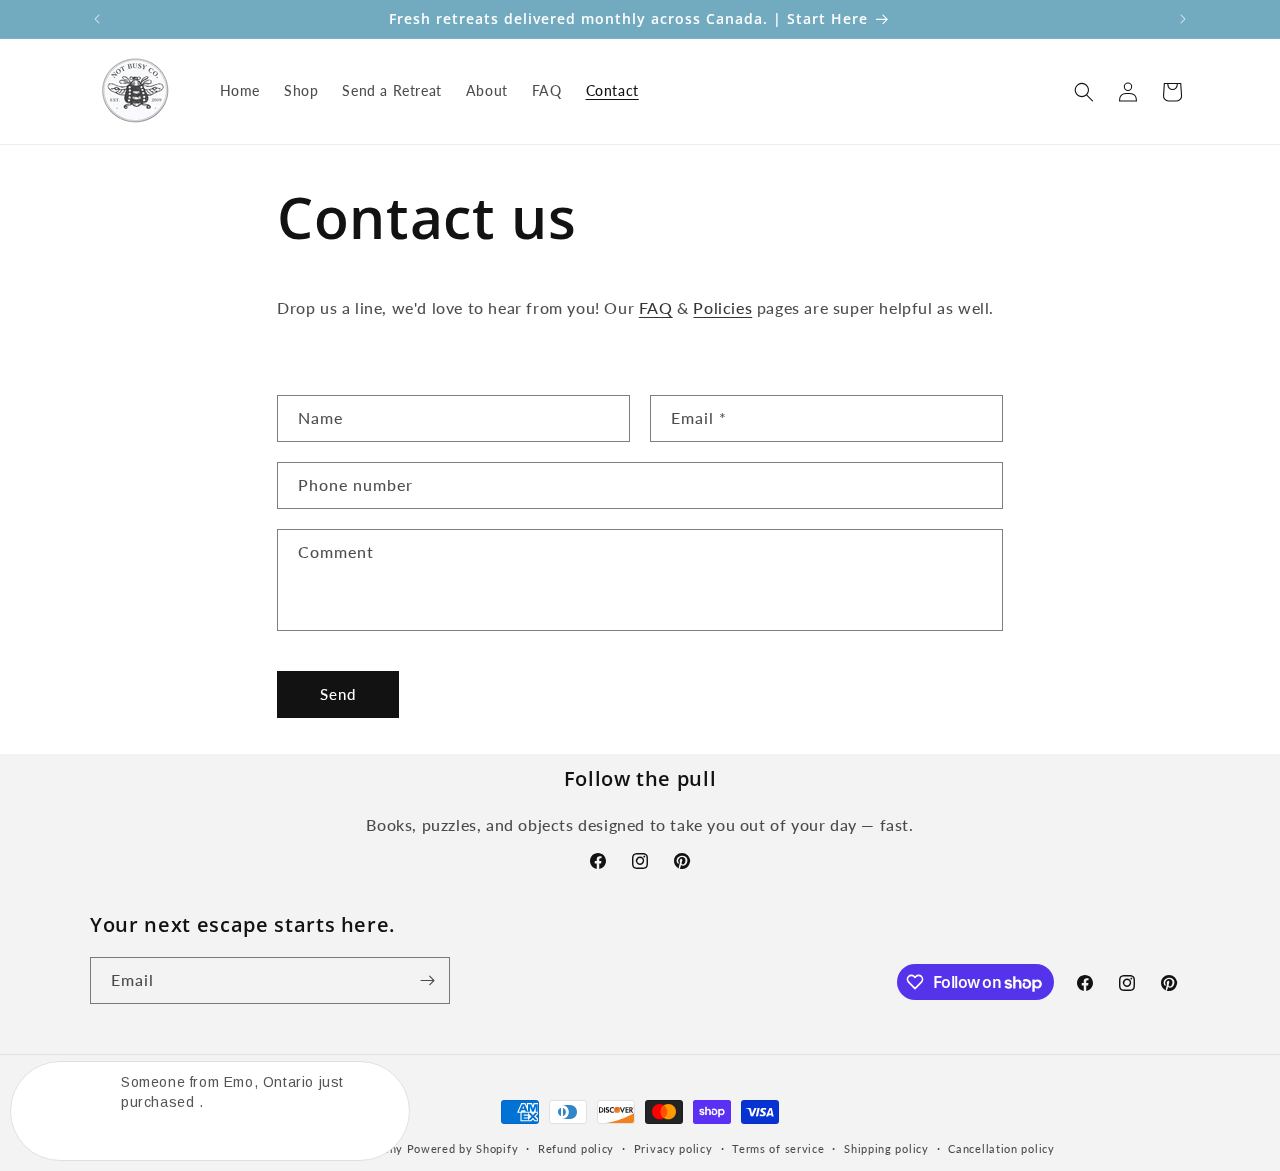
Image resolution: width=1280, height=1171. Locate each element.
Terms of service (778, 1148)
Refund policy (576, 1148)
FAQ (656, 307)
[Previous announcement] (97, 19)
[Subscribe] (427, 980)
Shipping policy (886, 1148)
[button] (1084, 92)
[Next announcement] (1183, 19)
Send (338, 694)
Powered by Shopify (463, 1148)
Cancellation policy (1001, 1148)
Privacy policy (673, 1148)
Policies (722, 307)
